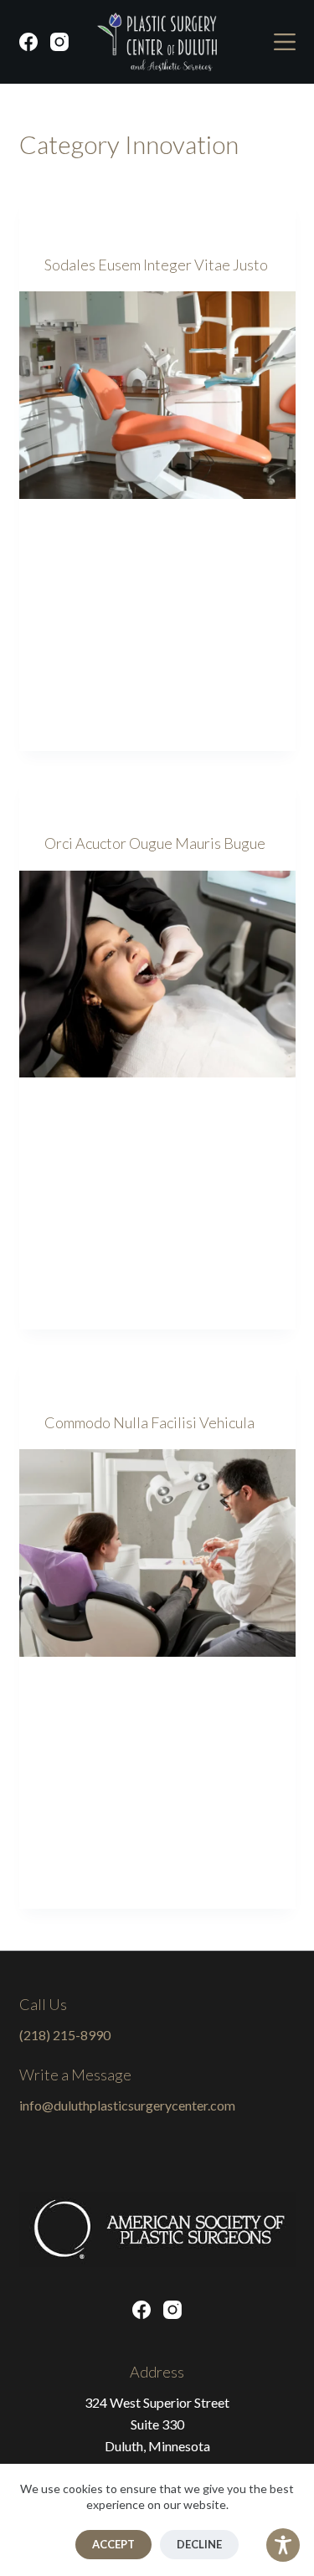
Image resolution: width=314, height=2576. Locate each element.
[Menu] (285, 42)
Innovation (78, 230)
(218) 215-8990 (65, 2035)
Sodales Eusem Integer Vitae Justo (156, 265)
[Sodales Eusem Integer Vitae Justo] (157, 395)
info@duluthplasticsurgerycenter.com (127, 2105)
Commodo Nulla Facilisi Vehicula (149, 1422)
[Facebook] (28, 42)
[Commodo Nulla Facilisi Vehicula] (157, 1553)
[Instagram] (59, 42)
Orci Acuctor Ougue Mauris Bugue (155, 843)
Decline (199, 2544)
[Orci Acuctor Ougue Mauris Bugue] (157, 974)
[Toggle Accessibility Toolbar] (283, 2545)
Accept (113, 2544)
